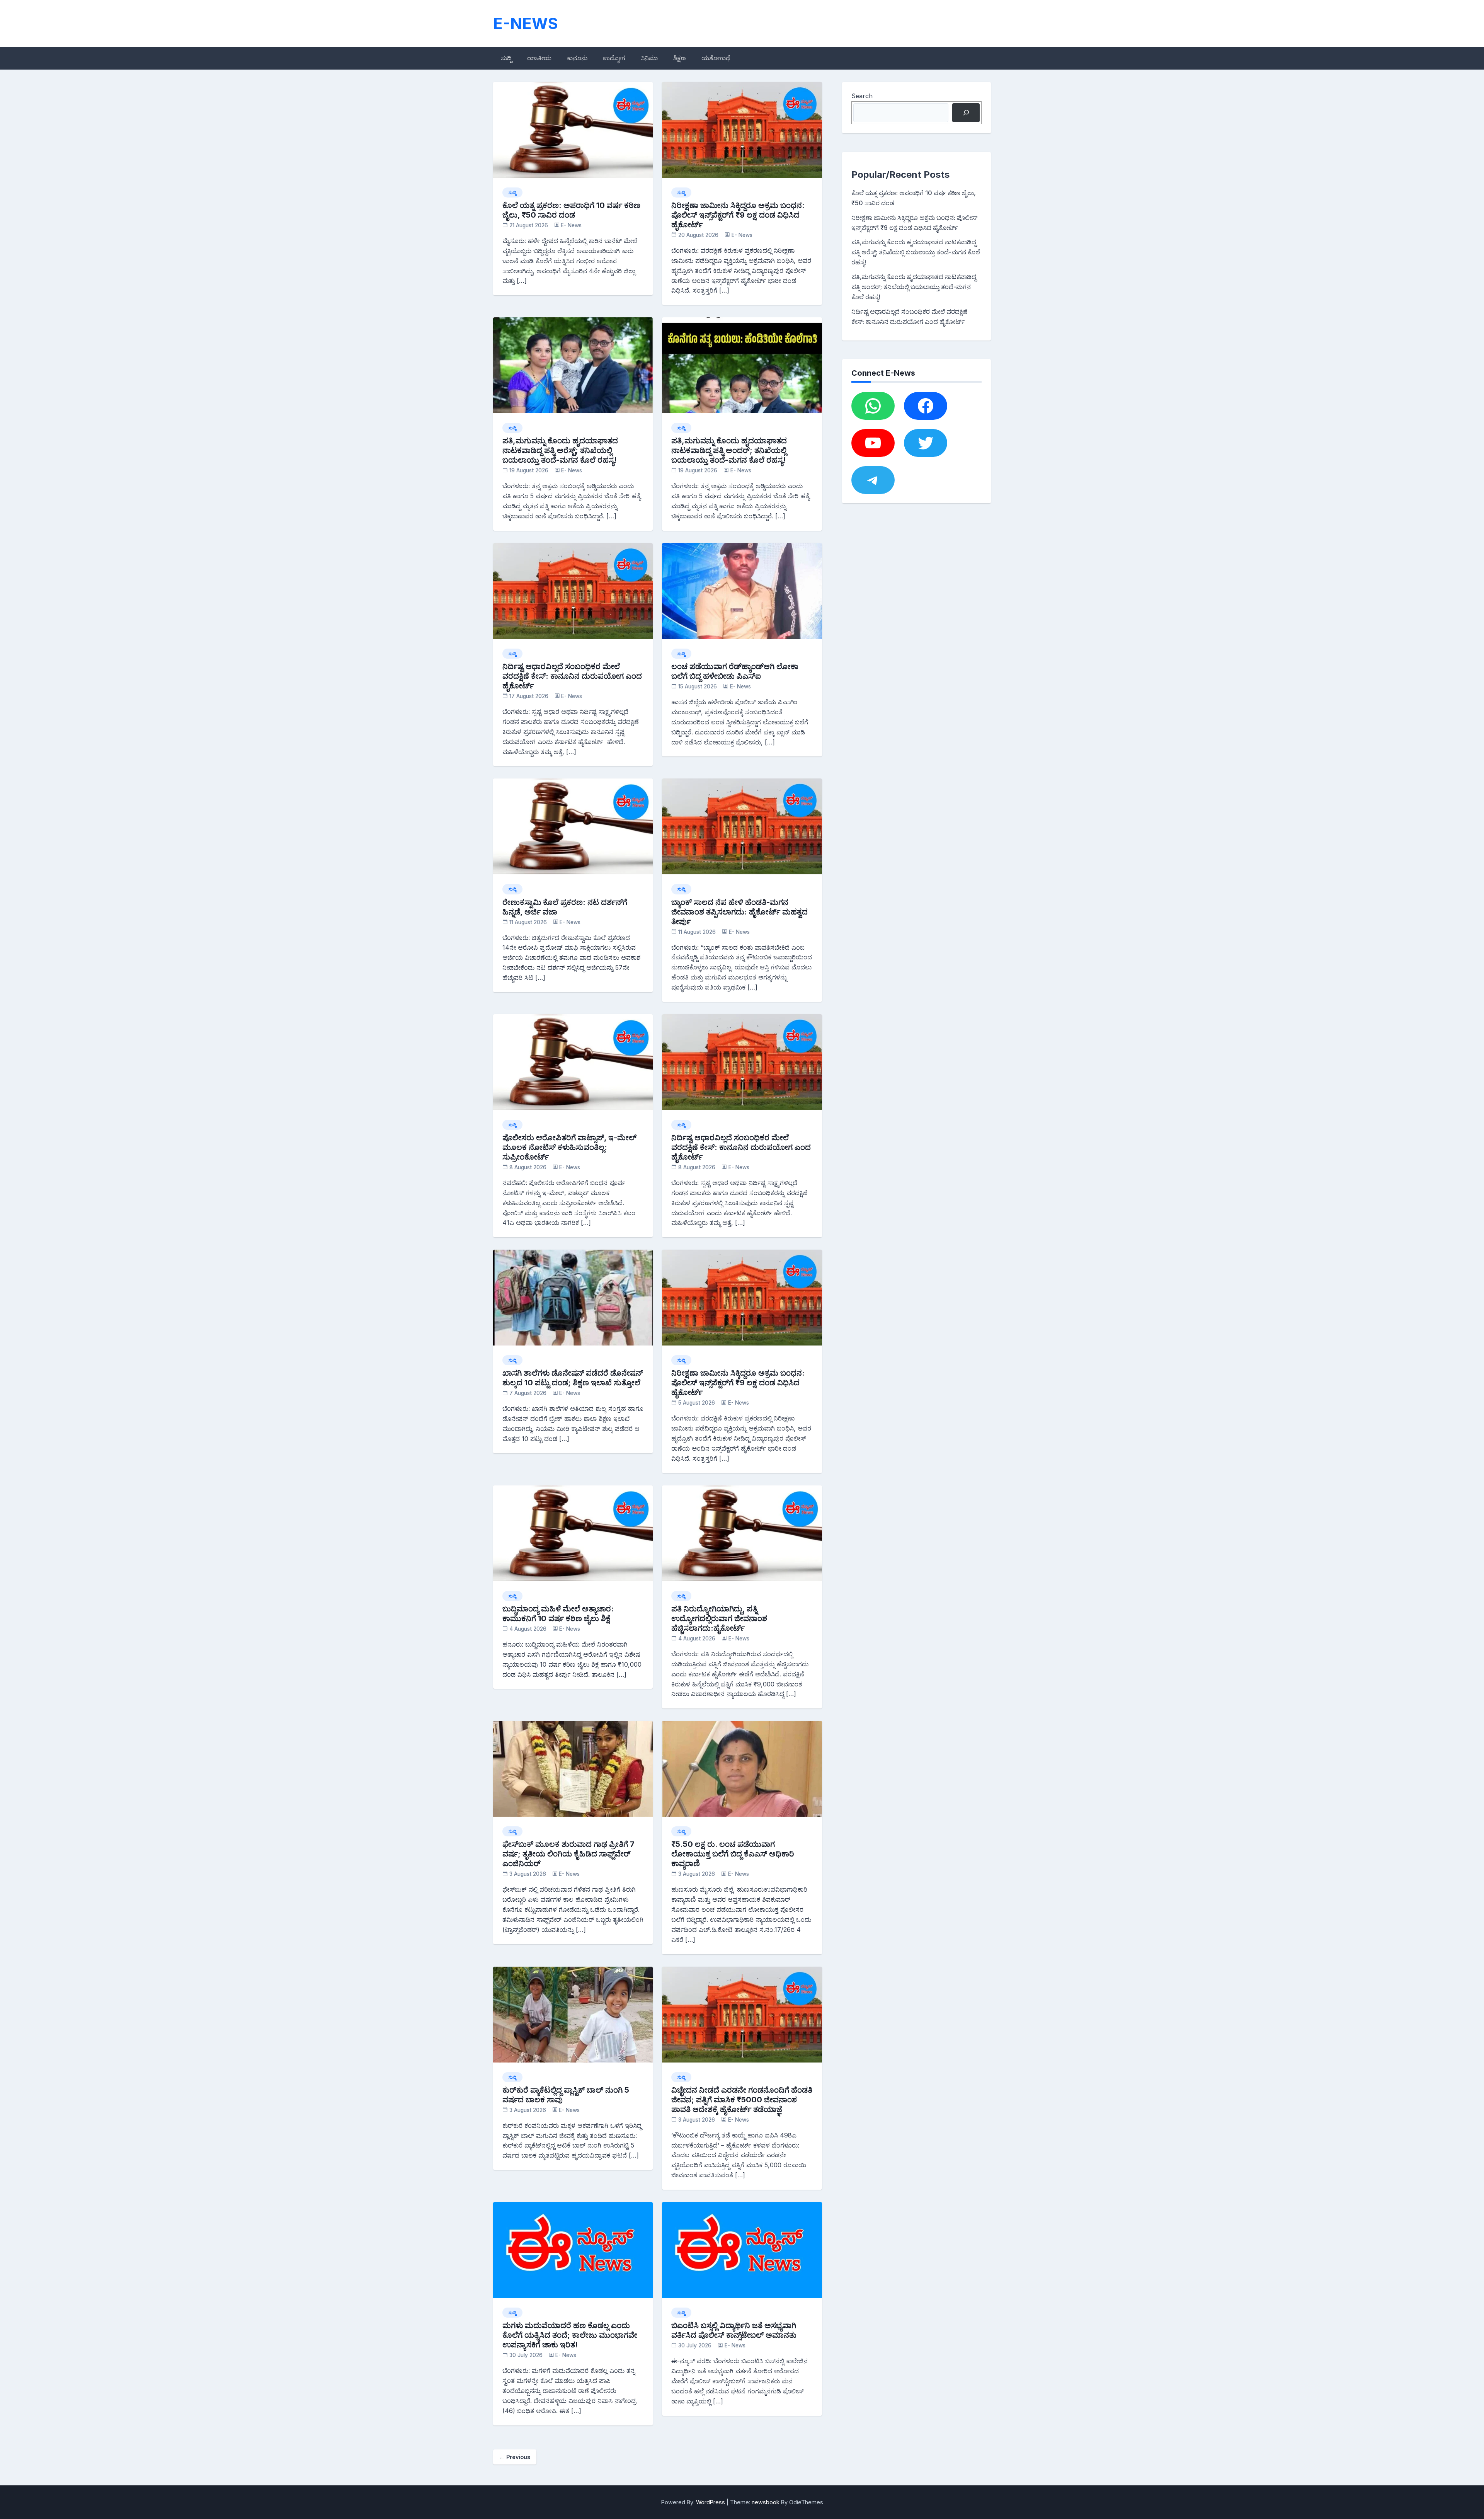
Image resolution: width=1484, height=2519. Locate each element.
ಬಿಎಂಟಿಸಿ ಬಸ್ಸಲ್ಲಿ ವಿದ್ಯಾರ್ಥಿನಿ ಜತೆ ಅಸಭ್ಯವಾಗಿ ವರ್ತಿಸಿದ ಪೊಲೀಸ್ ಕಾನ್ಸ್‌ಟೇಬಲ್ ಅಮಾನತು (734, 2330)
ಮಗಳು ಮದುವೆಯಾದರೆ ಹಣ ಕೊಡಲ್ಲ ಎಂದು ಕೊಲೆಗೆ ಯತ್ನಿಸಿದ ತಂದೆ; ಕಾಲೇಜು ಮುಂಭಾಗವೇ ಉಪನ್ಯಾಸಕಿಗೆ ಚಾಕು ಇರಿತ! (570, 2335)
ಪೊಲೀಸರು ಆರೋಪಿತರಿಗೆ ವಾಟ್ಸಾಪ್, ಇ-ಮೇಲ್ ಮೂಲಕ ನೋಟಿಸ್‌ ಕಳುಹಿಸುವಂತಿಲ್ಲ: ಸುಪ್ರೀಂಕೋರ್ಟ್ (569, 1147)
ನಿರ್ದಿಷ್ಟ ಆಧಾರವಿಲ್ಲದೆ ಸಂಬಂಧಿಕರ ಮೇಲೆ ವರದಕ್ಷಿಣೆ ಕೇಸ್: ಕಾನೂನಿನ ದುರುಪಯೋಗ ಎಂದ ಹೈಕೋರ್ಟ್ (572, 676)
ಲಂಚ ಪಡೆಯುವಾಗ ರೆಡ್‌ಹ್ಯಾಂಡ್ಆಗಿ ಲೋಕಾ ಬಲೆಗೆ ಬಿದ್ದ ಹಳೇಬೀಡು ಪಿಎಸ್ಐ (735, 671)
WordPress (711, 2502)
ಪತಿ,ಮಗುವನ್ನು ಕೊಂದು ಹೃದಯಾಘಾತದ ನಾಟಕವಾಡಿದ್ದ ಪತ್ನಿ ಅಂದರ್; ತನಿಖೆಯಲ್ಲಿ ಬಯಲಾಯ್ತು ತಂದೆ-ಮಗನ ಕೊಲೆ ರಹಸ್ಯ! (729, 450)
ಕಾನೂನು (577, 58)
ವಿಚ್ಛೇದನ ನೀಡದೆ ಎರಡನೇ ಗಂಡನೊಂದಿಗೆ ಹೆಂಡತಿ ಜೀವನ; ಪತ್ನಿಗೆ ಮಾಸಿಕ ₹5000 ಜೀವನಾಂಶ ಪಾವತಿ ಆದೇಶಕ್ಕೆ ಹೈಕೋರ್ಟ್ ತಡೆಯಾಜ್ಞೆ (742, 2100)
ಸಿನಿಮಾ (649, 58)
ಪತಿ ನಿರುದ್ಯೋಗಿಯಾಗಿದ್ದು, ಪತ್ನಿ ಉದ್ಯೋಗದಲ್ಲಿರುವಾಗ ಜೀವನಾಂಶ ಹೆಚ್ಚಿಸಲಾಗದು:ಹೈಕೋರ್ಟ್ (719, 1618)
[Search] (966, 113)
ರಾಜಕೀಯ (539, 58)
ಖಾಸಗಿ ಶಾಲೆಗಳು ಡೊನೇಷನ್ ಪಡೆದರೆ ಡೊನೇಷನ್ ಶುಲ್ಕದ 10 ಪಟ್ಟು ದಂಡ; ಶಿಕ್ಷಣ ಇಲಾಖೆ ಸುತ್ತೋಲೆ (573, 1378)
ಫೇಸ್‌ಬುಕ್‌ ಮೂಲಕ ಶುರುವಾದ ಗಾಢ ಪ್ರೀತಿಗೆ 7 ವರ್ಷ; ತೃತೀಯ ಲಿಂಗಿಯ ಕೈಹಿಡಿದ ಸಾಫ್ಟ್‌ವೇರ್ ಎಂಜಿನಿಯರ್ (568, 1854)
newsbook (766, 2502)
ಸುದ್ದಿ (506, 58)
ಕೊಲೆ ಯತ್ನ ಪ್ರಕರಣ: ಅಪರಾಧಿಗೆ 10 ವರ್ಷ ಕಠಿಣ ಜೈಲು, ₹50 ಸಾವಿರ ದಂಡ (571, 210)
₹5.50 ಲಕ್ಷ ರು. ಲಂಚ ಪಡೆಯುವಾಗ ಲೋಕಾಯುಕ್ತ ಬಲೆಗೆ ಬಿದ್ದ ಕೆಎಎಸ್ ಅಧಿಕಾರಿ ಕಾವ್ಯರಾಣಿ (733, 1854)
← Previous (515, 2457)
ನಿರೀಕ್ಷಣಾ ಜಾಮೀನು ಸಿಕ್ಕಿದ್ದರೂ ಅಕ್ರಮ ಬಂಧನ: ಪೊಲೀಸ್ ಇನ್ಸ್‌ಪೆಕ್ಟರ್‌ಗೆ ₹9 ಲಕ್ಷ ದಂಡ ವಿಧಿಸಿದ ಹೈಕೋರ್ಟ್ (738, 215)
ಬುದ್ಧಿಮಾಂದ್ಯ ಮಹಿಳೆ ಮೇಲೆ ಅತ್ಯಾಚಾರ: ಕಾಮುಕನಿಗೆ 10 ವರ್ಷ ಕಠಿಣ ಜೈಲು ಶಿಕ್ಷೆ (558, 1614)
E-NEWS (526, 23)
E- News (571, 225)
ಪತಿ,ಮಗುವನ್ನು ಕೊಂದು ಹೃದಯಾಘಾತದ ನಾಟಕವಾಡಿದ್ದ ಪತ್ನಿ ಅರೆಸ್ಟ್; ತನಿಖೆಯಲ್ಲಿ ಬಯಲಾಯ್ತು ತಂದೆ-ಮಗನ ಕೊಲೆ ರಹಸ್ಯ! (560, 450)
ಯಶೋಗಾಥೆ (716, 58)
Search (862, 96)
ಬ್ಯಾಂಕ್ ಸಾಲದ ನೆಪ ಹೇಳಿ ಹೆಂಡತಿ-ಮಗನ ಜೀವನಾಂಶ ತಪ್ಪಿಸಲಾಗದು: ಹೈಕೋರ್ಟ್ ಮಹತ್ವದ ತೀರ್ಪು (739, 912)
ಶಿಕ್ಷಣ (680, 58)
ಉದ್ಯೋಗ (614, 58)
